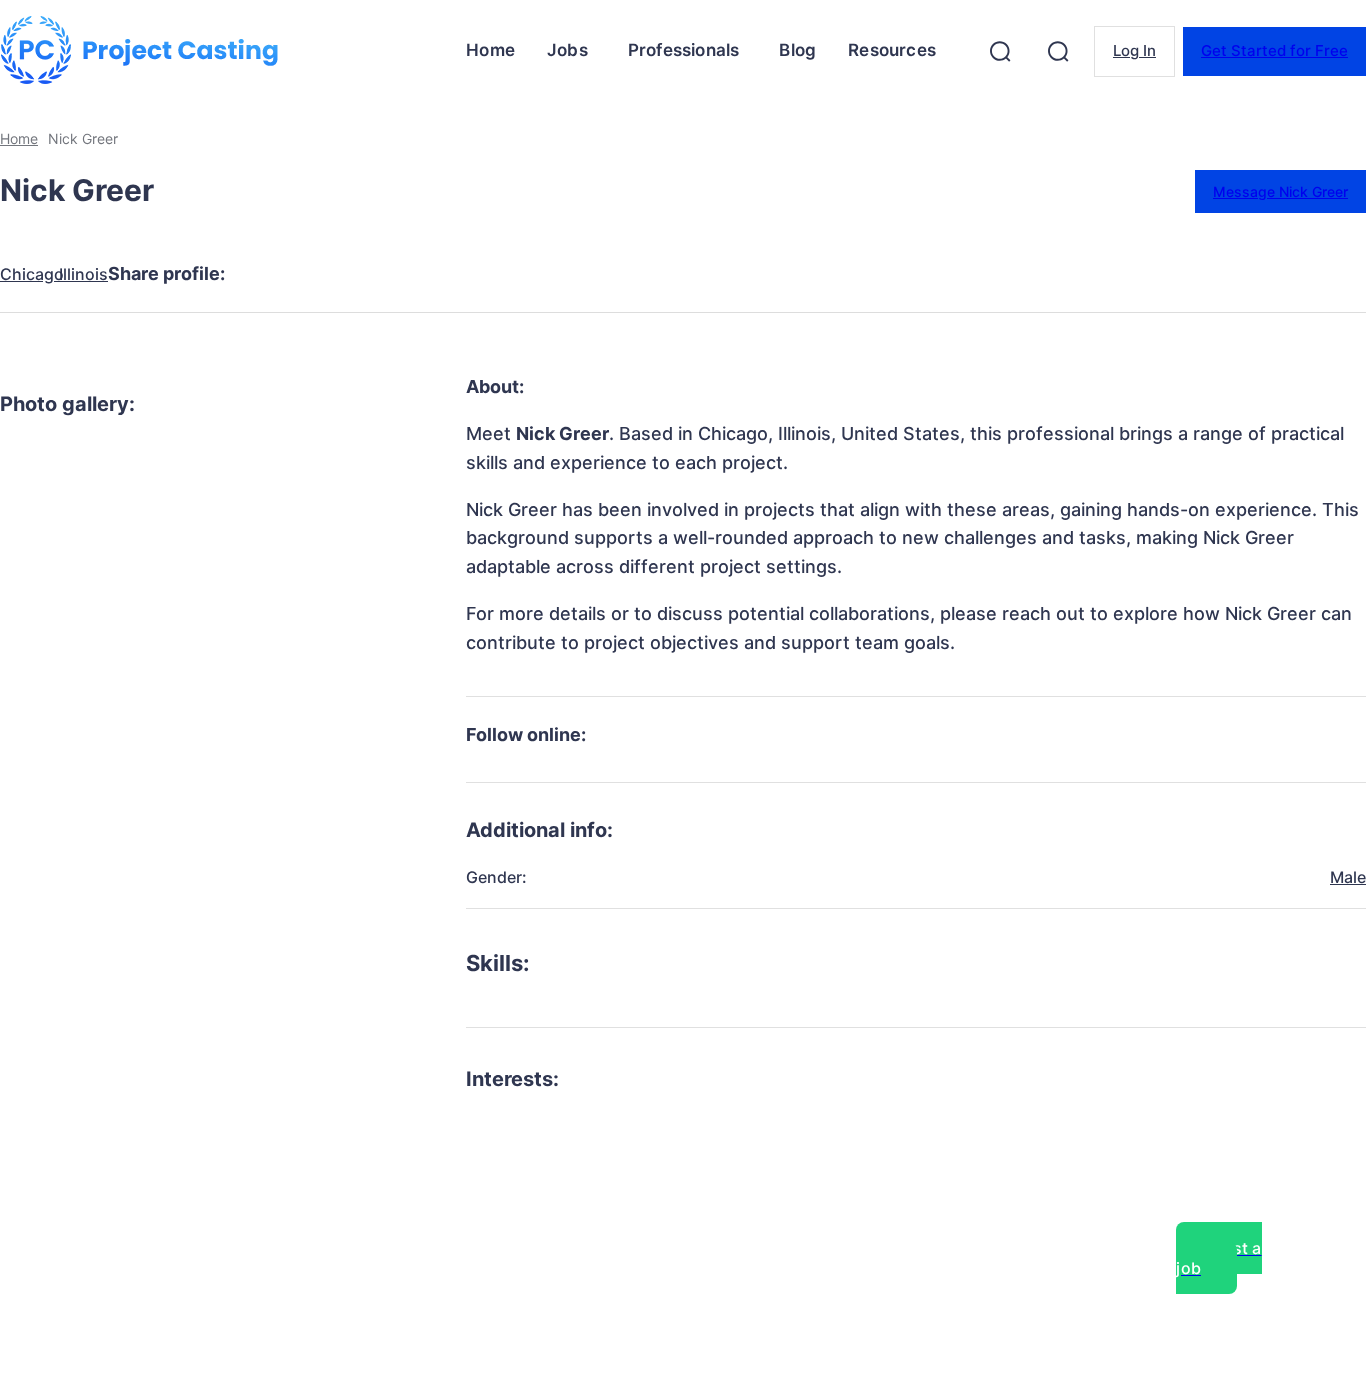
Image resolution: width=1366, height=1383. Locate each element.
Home (19, 138)
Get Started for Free (1274, 50)
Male (1348, 877)
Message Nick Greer (1280, 191)
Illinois (83, 274)
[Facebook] (270, 274)
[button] (1000, 51)
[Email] (558, 274)
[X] (342, 274)
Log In (1134, 50)
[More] (631, 274)
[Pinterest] (414, 274)
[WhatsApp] (486, 274)
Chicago (32, 274)
